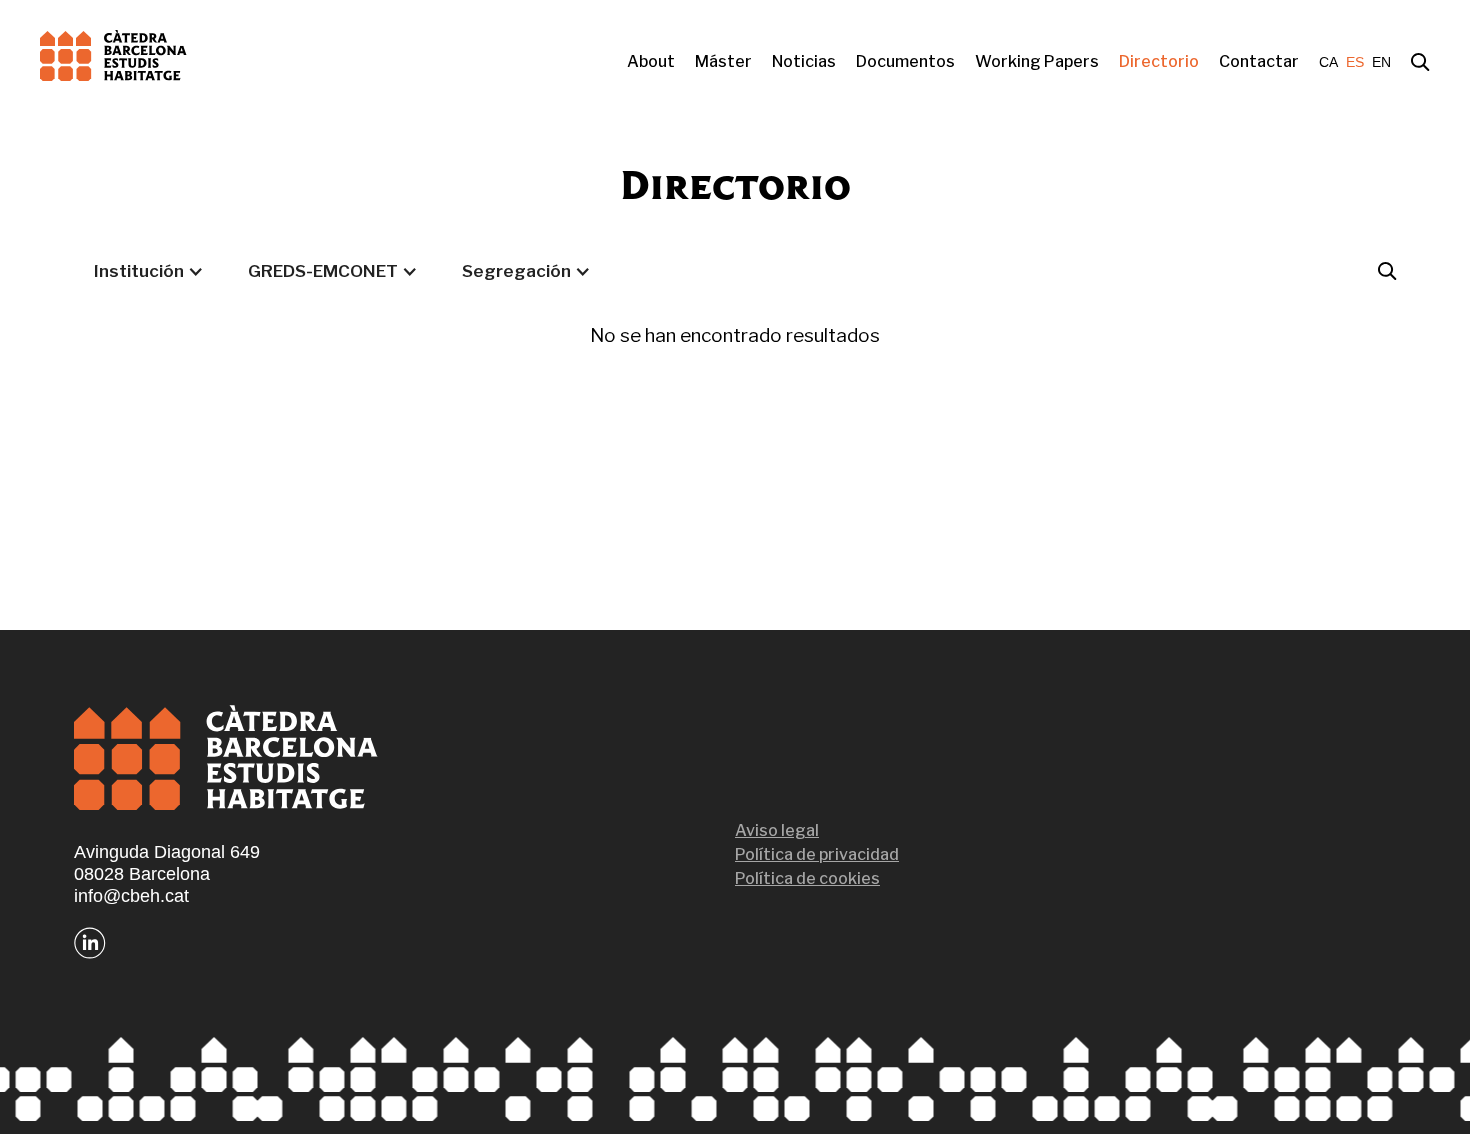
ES (1355, 62)
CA (1328, 62)
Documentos (905, 61)
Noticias (804, 61)
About (651, 61)
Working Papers (1037, 61)
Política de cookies (807, 878)
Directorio (1159, 61)
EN (1381, 62)
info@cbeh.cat (131, 896)
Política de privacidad (817, 854)
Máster (723, 61)
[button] (149, 271)
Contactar (1259, 61)
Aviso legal (777, 830)
